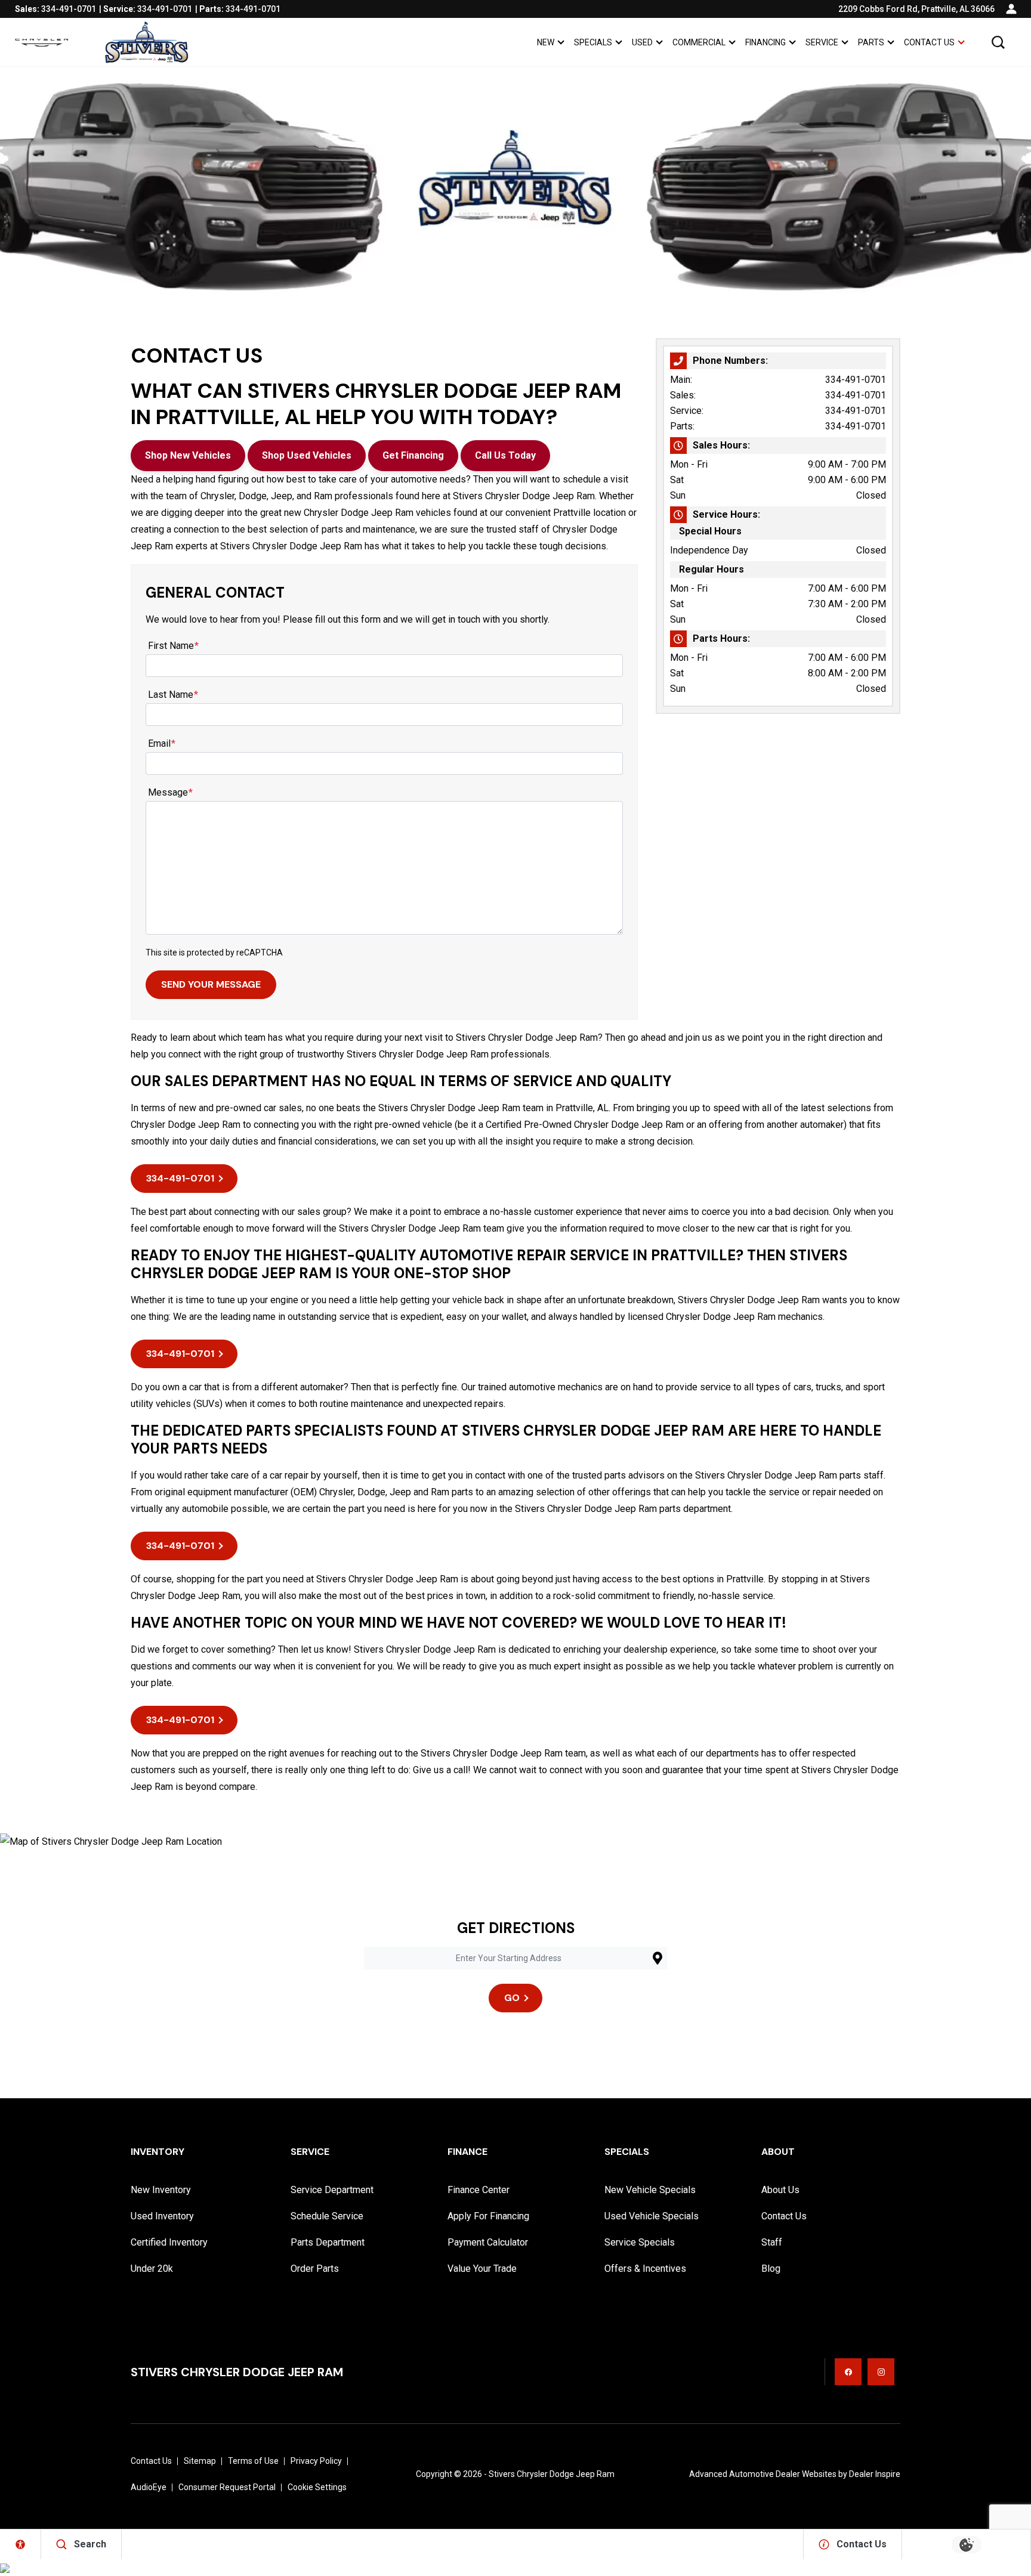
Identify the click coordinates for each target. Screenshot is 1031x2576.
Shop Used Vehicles (307, 455)
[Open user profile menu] (1011, 9)
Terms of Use (253, 2461)
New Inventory (161, 2190)
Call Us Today (505, 455)
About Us (780, 2190)
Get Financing (413, 455)
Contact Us (929, 42)
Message (170, 792)
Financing (765, 42)
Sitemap (200, 2461)
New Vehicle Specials (650, 2190)
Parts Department (328, 2242)
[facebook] (848, 2372)
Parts (871, 42)
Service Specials (640, 2242)
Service (822, 42)
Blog (771, 2269)
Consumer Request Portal (227, 2487)
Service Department (332, 2190)
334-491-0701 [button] (180, 1178)
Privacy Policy (316, 2461)
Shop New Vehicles (188, 455)
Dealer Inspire (875, 2474)
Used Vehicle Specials (652, 2216)
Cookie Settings (317, 2487)
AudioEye (149, 2487)
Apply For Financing (488, 2216)
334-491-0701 (856, 380)
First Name (173, 646)
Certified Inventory (169, 2242)
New (546, 42)
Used (642, 42)
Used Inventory (162, 2216)
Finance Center (479, 2190)
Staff (772, 2242)
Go (512, 1998)
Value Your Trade (482, 2269)
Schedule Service (327, 2216)
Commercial (699, 42)
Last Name (173, 695)
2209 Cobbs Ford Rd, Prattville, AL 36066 (916, 9)
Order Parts (315, 2269)
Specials (593, 42)
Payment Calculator (488, 2242)
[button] (998, 42)
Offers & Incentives (645, 2269)
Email (162, 743)
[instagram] (881, 2372)
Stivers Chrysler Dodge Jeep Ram (552, 2474)
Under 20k (152, 2269)
